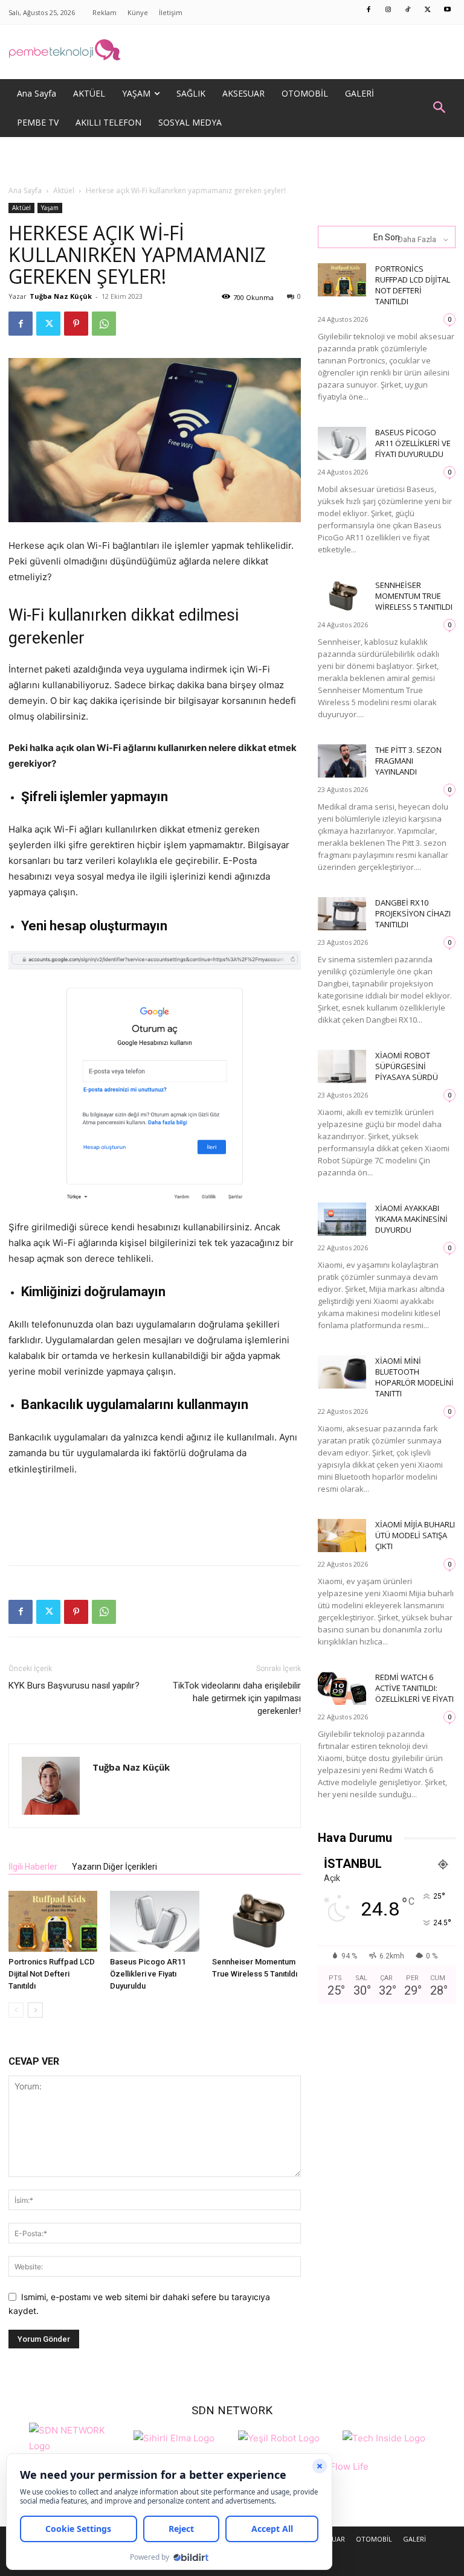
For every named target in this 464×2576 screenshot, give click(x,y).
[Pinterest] (76, 324)
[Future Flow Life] (339, 2473)
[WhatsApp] (104, 324)
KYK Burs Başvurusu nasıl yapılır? (74, 1686)
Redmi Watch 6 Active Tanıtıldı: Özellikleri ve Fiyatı (414, 1688)
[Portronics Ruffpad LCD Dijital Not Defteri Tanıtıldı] (53, 1921)
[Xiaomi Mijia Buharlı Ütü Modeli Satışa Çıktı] (342, 1536)
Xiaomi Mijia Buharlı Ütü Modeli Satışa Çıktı (415, 1535)
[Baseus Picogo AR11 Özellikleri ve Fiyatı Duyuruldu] (154, 1921)
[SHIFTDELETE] (78, 2437)
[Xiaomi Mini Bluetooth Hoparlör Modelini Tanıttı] (342, 1372)
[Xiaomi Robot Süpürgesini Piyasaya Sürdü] (342, 1066)
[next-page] (35, 2010)
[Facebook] (369, 10)
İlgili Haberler (33, 1867)
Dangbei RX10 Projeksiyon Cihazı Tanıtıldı (413, 913)
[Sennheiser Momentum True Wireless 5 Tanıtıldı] (256, 1921)
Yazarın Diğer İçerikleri (114, 1867)
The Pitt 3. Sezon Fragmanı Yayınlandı (408, 761)
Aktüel (64, 190)
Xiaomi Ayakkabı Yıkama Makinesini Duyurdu (411, 1219)
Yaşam (50, 208)
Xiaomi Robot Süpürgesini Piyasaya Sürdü (407, 1066)
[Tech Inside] (384, 2437)
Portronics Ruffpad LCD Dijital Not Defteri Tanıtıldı (52, 1974)
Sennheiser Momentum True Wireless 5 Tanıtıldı (414, 596)
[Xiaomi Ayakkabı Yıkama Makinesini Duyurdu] (342, 1219)
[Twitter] (428, 10)
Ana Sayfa (25, 190)
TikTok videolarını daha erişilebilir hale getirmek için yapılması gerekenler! (237, 1698)
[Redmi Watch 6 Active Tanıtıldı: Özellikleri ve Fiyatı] (342, 1688)
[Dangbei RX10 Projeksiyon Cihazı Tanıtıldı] (342, 914)
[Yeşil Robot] (279, 2437)
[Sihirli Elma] (174, 2437)
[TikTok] (408, 10)
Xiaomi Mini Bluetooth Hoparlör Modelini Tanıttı (414, 1377)
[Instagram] (388, 10)
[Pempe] (232, 52)
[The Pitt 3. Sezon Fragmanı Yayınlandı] (342, 761)
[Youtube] (448, 10)
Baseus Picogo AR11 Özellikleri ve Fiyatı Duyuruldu (148, 1974)
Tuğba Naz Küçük (61, 296)
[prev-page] (16, 2010)
